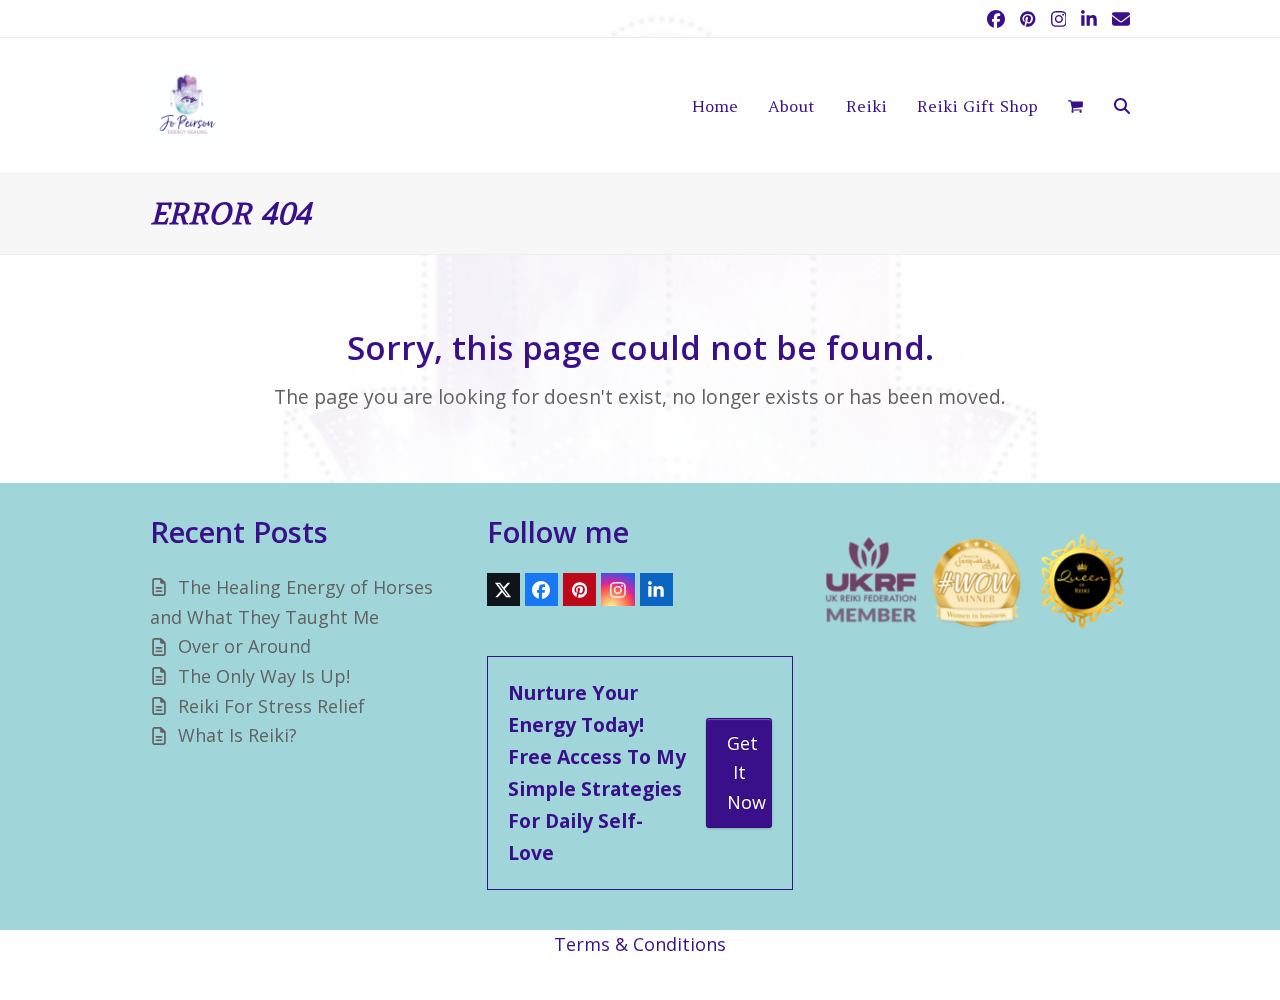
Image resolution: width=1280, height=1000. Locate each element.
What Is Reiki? (237, 735)
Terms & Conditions (640, 944)
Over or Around (244, 646)
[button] (1075, 105)
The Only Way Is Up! (264, 676)
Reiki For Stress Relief (271, 706)
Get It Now (746, 772)
